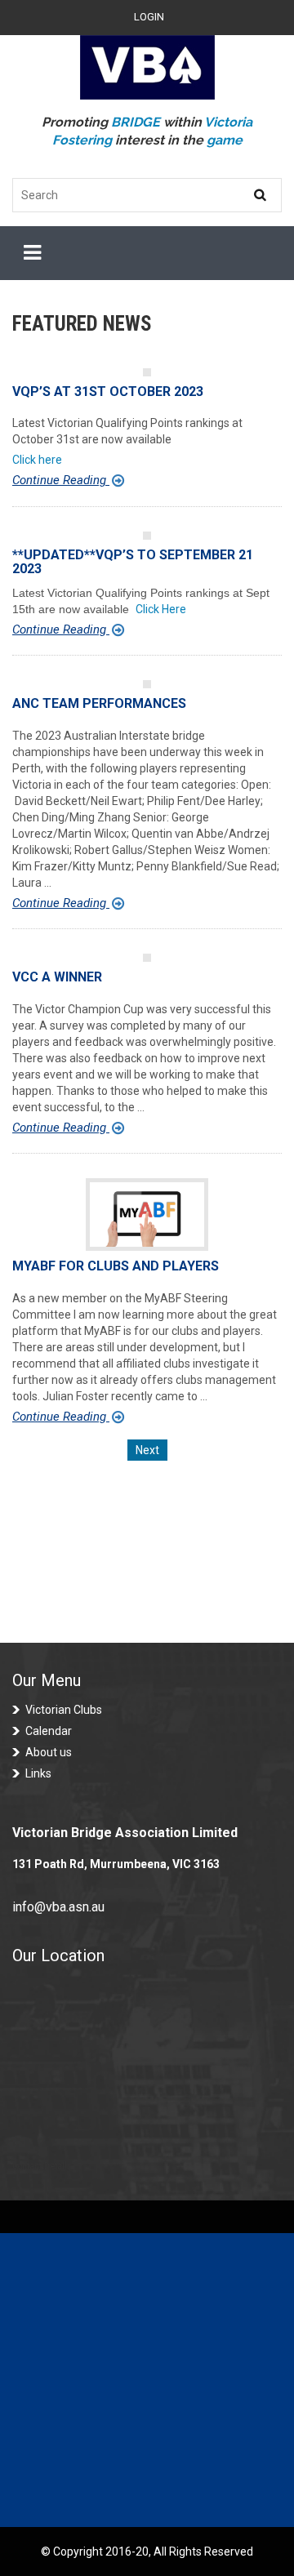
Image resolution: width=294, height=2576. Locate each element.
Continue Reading (61, 480)
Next (147, 1450)
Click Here (161, 609)
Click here (37, 460)
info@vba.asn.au (58, 1907)
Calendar (49, 1731)
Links (38, 1773)
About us (49, 1752)
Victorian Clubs (64, 1710)
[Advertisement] (147, 2380)
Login (149, 17)
